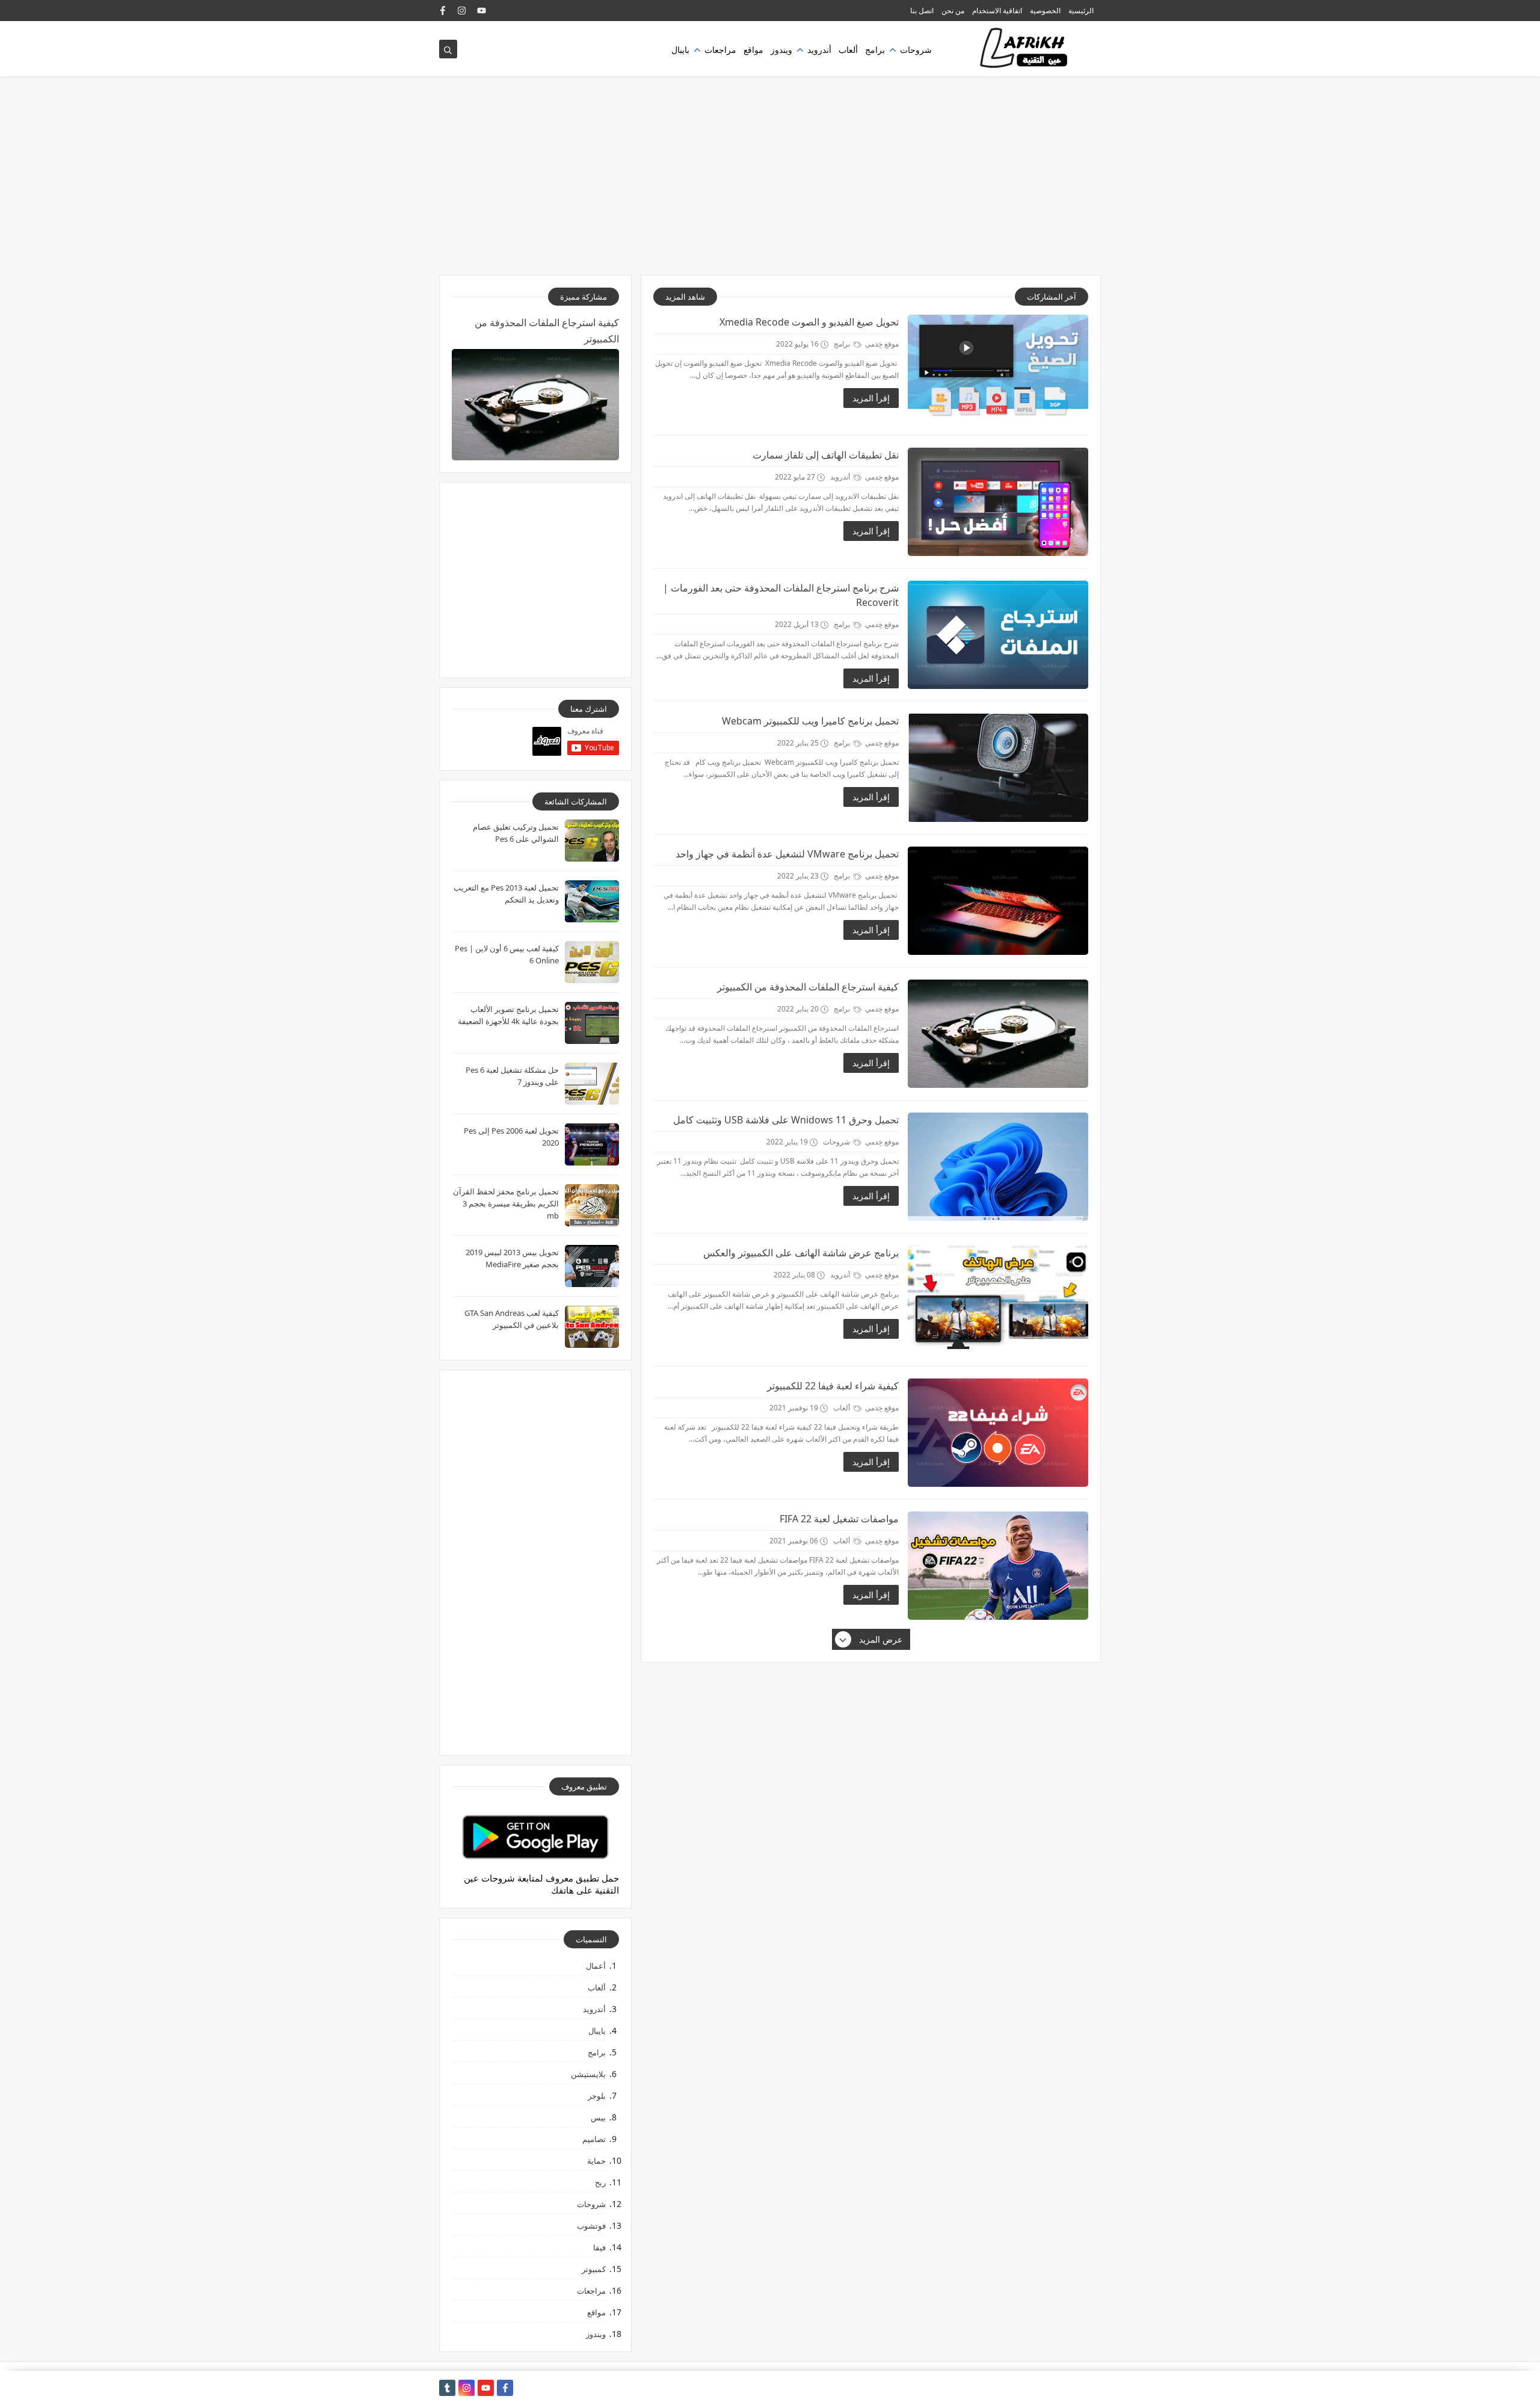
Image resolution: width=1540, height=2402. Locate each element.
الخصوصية (1045, 11)
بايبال (680, 50)
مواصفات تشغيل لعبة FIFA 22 (839, 1519)
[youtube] (482, 11)
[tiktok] (447, 2388)
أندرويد (819, 50)
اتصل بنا (922, 11)
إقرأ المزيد (871, 398)
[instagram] (462, 11)
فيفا (599, 2247)
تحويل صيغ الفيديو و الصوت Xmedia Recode (809, 322)
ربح (600, 2182)
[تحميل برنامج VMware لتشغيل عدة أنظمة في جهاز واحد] (998, 901)
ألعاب (848, 50)
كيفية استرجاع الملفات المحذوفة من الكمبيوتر (808, 987)
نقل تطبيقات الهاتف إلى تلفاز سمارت (826, 455)
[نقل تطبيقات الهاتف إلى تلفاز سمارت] (998, 502)
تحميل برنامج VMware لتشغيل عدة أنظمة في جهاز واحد (787, 854)
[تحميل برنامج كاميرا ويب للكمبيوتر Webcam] (998, 768)
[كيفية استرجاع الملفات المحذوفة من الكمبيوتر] (998, 1034)
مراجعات (720, 50)
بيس (598, 2117)
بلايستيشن (588, 2074)
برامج (875, 50)
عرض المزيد (881, 1639)
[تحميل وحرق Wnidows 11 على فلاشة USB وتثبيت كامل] (998, 1167)
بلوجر (597, 2096)
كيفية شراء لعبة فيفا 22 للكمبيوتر (833, 1386)
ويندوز (781, 50)
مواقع (753, 50)
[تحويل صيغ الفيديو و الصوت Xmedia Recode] (998, 369)
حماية (596, 2161)
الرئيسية (1081, 11)
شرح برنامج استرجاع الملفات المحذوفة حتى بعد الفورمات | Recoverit (781, 595)
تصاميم (594, 2139)
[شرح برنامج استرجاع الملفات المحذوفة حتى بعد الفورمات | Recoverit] (998, 635)
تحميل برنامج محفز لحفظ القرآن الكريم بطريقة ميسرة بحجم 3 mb (506, 1203)
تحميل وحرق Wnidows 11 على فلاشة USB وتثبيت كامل (786, 1120)
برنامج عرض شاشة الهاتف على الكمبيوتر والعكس (801, 1253)
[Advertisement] (770, 182)
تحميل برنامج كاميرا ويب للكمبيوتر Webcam (810, 721)
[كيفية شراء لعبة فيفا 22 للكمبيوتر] (998, 1433)
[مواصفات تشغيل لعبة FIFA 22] (998, 1566)
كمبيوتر (594, 2269)
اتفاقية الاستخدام (997, 11)
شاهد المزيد (685, 297)
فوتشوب (591, 2226)
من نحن (953, 11)
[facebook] (443, 11)
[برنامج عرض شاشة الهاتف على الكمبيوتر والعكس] (998, 1300)
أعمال (596, 1966)
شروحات (916, 50)
